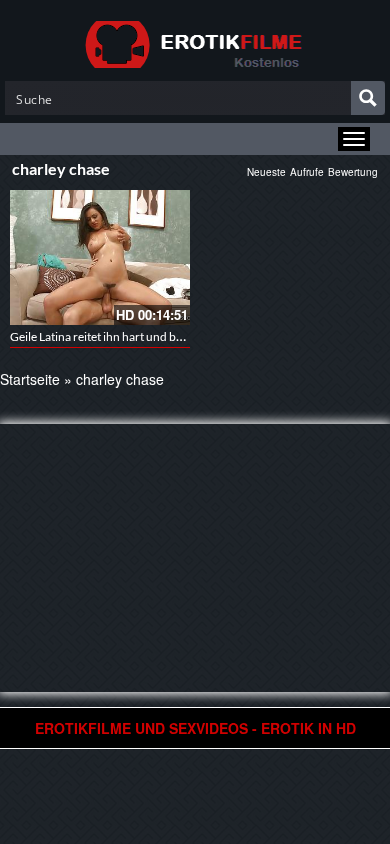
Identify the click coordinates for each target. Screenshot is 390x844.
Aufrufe (307, 172)
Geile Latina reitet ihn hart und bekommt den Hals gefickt (156, 336)
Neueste (266, 172)
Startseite (30, 379)
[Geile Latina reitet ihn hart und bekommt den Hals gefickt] (100, 257)
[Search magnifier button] (368, 98)
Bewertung (353, 172)
